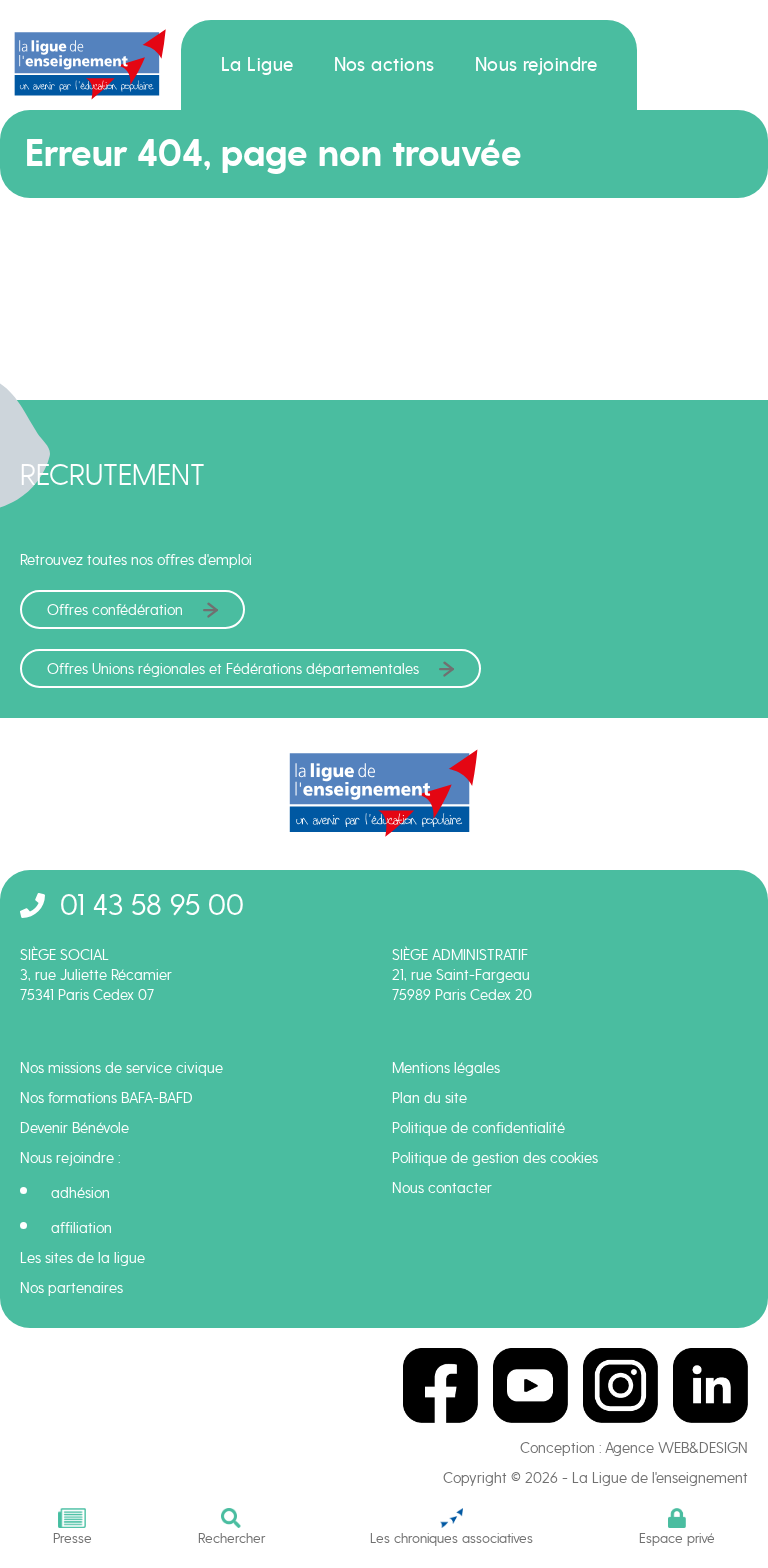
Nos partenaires (71, 1288)
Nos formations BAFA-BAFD (106, 1098)
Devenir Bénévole (74, 1128)
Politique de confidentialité (478, 1128)
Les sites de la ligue (82, 1258)
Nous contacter (442, 1188)
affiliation (81, 1228)
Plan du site (429, 1098)
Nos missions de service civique (121, 1068)
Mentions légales (446, 1068)
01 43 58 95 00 (152, 904)
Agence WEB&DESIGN (676, 1448)
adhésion (80, 1193)
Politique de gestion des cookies (495, 1158)
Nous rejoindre (536, 65)
